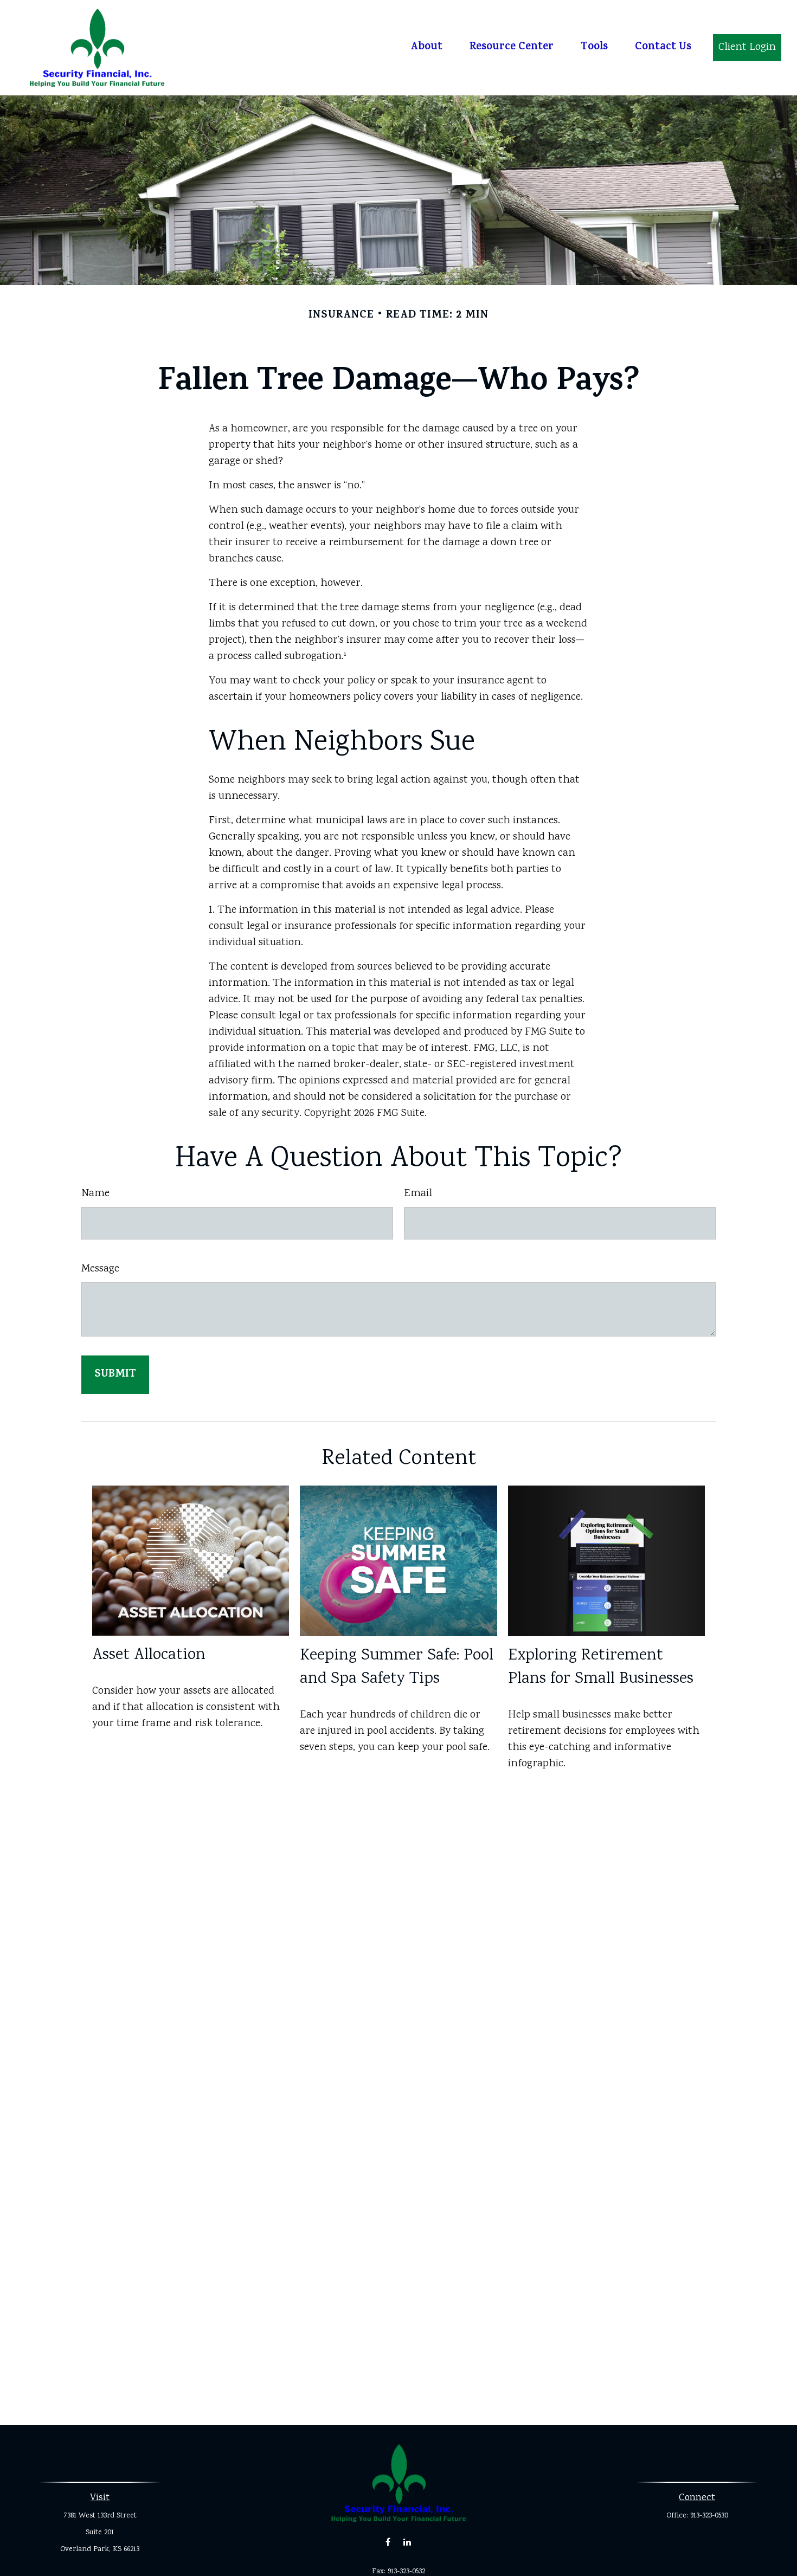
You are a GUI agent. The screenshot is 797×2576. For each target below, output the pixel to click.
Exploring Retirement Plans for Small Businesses (601, 1668)
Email (418, 1194)
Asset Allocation (149, 1655)
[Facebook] (388, 2542)
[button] (426, 48)
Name (95, 1194)
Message (100, 1269)
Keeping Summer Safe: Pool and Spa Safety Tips (397, 1668)
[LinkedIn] (407, 2542)
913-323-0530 (709, 2516)
